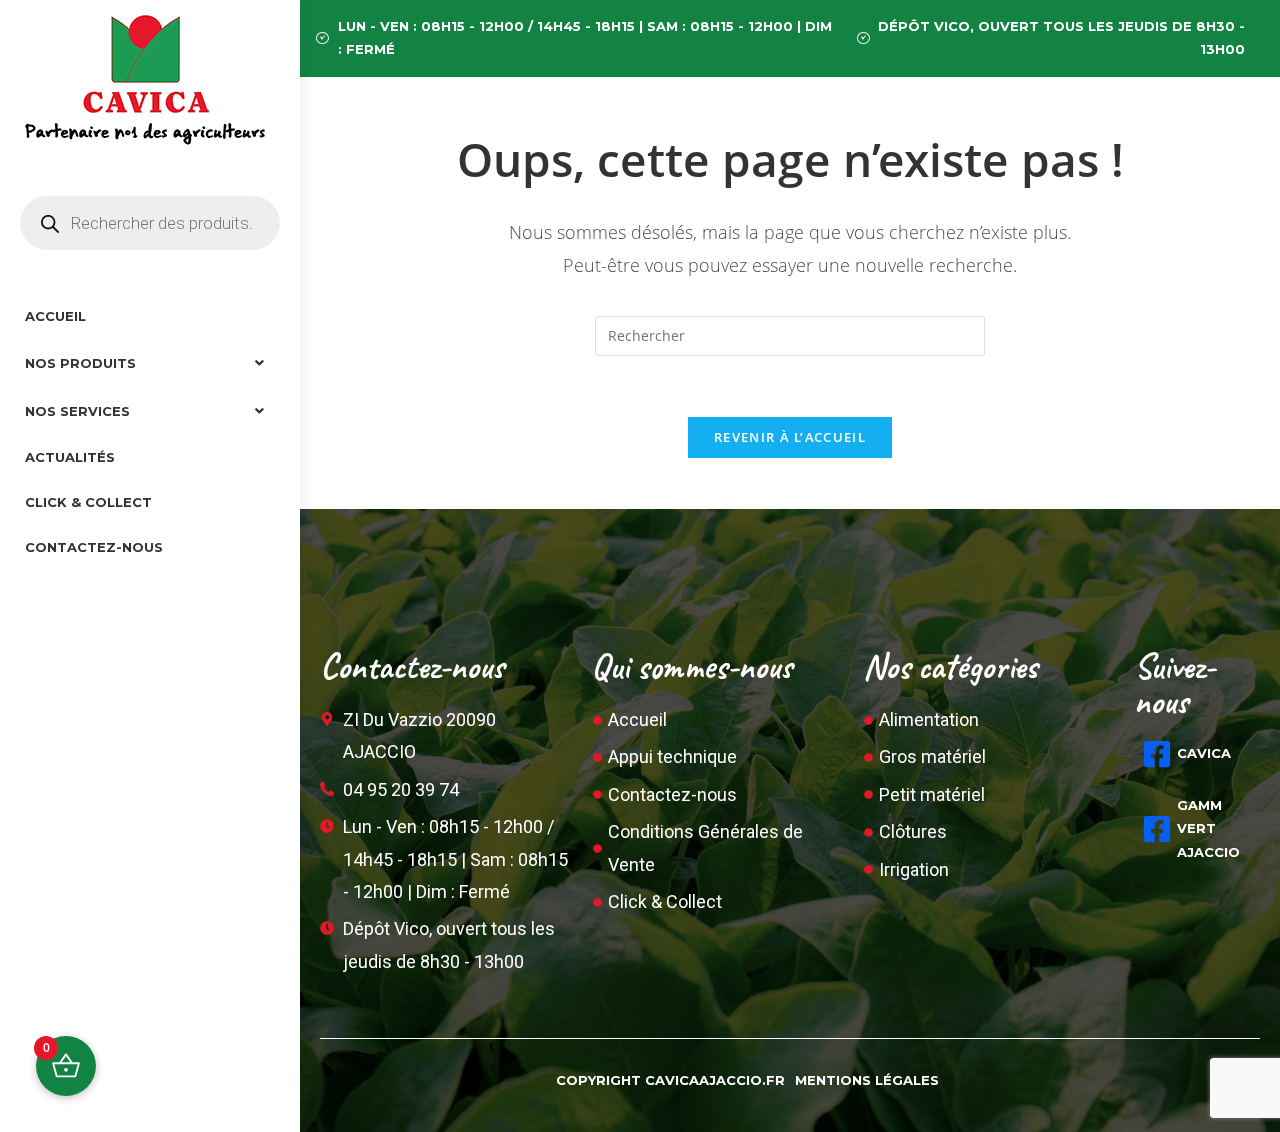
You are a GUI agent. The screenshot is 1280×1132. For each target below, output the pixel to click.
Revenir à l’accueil (790, 437)
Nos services (77, 411)
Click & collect (88, 502)
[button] (150, 363)
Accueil (55, 316)
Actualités (70, 457)
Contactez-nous (94, 547)
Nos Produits (80, 363)
